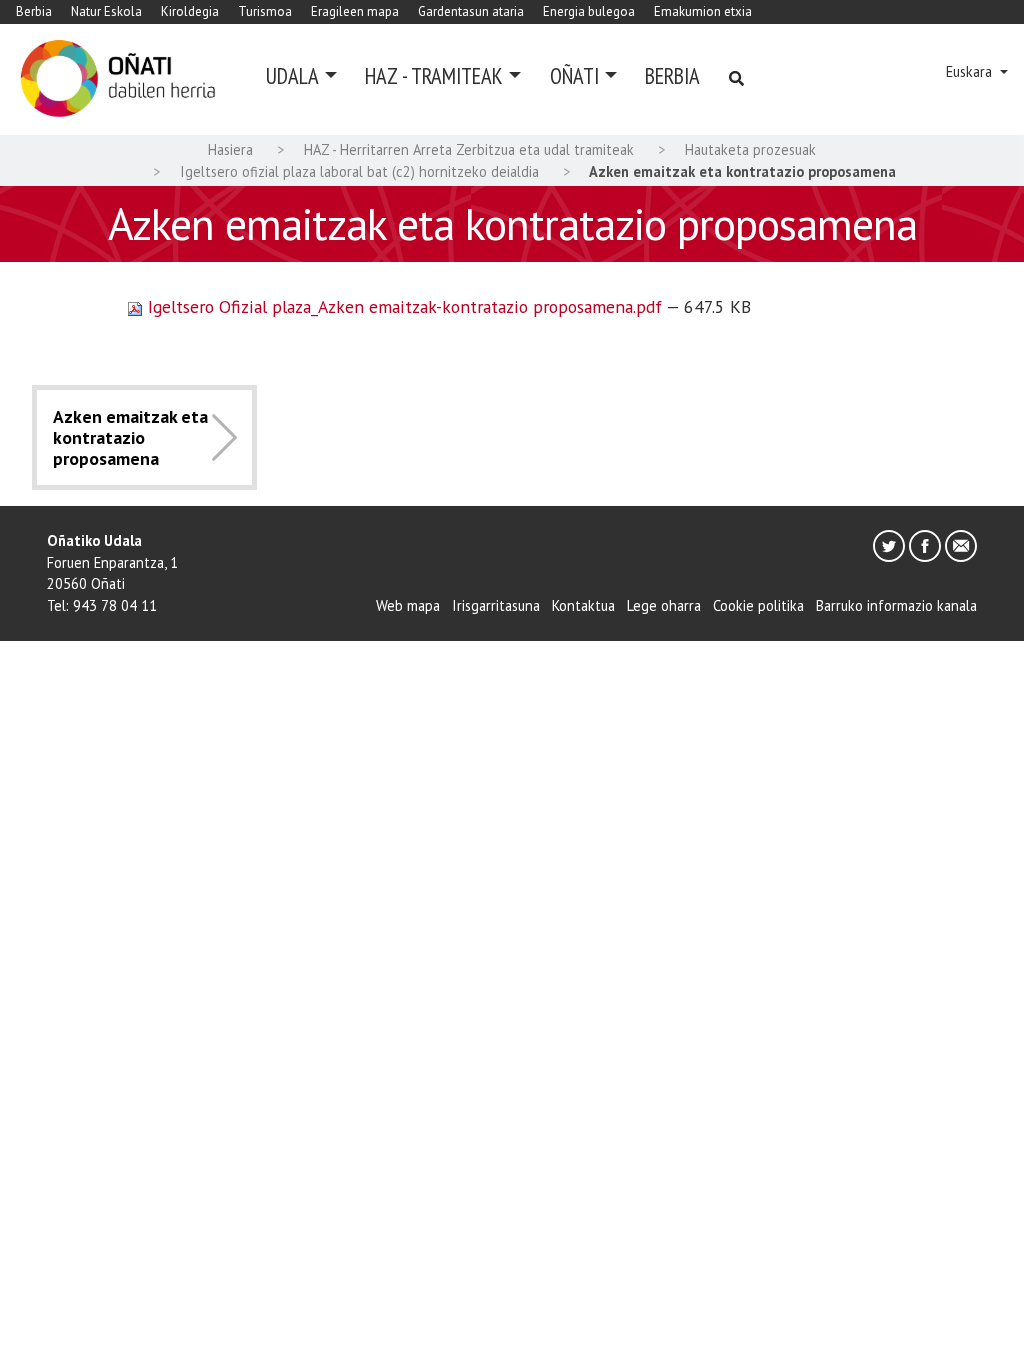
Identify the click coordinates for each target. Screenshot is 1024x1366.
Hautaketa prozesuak (750, 149)
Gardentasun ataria (471, 11)
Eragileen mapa (355, 11)
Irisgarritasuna (496, 605)
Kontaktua (583, 605)
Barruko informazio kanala (896, 605)
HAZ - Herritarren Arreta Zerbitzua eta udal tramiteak (469, 149)
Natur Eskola (106, 11)
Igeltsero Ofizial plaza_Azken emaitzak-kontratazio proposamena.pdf (404, 306)
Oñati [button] (574, 75)
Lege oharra (664, 605)
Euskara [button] (971, 71)
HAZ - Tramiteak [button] (434, 75)
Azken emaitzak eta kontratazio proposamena (130, 437)
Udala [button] (292, 75)
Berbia (34, 11)
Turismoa (265, 11)
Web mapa (408, 605)
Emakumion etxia (703, 11)
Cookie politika (758, 605)
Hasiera (230, 149)
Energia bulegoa (589, 11)
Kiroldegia (190, 11)
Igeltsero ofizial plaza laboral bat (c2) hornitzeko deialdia (359, 171)
